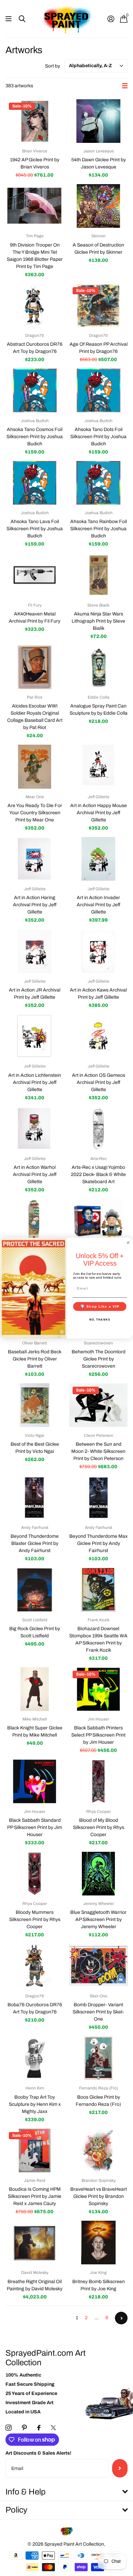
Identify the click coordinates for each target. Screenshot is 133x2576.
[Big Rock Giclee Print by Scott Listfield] (35, 1590)
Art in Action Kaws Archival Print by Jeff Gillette (98, 994)
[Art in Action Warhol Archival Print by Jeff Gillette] (35, 1129)
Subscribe (120, 2468)
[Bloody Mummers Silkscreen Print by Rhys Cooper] (35, 1874)
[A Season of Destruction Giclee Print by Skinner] (98, 206)
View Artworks (9, 19)
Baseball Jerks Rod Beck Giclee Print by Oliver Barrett (35, 1359)
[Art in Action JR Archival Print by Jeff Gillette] (35, 951)
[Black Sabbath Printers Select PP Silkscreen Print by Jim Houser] (98, 1689)
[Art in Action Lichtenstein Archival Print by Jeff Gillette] (35, 1036)
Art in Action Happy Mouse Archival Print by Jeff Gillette (99, 813)
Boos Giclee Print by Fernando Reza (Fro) (98, 2101)
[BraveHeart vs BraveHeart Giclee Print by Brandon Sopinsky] (98, 2150)
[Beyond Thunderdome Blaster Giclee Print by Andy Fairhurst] (35, 1498)
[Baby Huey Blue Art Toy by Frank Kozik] (98, 1221)
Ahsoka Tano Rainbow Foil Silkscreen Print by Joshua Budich (99, 529)
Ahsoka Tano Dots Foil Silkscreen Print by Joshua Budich (98, 437)
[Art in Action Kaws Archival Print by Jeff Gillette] (98, 951)
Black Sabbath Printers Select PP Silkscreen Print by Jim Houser (98, 1735)
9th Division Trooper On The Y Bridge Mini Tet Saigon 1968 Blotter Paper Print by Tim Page (35, 256)
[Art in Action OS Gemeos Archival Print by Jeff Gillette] (98, 1036)
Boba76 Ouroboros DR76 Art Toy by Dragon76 (35, 2008)
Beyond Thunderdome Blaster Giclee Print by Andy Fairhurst (35, 1543)
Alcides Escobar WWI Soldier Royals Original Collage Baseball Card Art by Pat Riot (35, 717)
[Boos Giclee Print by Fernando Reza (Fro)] (98, 2058)
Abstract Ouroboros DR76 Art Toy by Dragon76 (35, 348)
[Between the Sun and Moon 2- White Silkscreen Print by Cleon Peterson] (98, 1405)
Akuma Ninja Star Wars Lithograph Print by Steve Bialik (98, 621)
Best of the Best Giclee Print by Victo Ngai (35, 1448)
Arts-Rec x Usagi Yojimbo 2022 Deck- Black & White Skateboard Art (98, 1174)
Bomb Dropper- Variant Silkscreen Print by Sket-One (98, 2012)
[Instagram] (9, 2428)
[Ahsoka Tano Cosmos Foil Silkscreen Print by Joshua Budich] (35, 390)
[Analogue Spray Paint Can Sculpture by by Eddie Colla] (98, 667)
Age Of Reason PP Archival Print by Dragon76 (99, 348)
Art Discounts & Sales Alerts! (38, 2453)
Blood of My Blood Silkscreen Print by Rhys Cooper (99, 1827)
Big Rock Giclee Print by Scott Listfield (35, 1632)
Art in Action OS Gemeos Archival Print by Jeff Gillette (99, 1082)
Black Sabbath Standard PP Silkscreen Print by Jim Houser (35, 1827)
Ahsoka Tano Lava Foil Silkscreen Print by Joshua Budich (35, 529)
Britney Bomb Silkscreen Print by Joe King (99, 2285)
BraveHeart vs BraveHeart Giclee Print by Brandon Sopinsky (99, 2196)
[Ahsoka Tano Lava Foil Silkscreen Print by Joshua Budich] (35, 483)
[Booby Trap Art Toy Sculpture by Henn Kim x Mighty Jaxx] (35, 2058)
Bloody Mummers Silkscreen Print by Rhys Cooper (35, 1919)
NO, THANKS (100, 1319)
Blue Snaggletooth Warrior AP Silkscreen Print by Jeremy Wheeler (98, 1919)
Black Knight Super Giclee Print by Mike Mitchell (35, 1731)
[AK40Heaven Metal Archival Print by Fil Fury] (35, 575)
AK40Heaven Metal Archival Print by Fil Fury (35, 617)
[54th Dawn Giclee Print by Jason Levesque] (98, 121)
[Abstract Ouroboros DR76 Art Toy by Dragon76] (35, 306)
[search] (22, 19)
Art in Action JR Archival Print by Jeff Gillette (35, 994)
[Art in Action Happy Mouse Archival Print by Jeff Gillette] (98, 766)
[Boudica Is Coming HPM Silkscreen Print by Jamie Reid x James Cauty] (35, 2150)
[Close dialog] (128, 1242)
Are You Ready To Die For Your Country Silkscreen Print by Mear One (35, 813)
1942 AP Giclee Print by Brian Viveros (35, 163)
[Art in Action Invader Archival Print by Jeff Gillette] (98, 859)
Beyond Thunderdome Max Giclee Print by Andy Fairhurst (98, 1543)
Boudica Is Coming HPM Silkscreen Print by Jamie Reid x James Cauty (35, 2196)
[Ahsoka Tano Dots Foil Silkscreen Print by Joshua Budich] (98, 390)
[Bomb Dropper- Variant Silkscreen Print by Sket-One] (98, 1966)
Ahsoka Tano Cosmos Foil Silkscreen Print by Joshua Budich (35, 437)
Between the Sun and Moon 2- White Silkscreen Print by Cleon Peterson (98, 1451)
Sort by (53, 66)
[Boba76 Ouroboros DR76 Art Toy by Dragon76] (35, 1966)
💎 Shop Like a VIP (100, 1306)
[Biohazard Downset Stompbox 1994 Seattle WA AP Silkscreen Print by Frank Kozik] (98, 1590)
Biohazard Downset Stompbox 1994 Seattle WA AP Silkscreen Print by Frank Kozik (98, 1639)
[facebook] (39, 2428)
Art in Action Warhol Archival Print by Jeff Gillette (35, 1174)
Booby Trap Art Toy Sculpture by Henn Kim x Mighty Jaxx (35, 2104)
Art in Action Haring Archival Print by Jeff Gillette (35, 905)
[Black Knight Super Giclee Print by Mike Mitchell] (35, 1689)
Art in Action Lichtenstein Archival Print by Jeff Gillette (35, 1082)
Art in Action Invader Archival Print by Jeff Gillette (99, 905)
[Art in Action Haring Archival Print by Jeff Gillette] (35, 859)
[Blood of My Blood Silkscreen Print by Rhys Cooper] (98, 1781)
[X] (53, 2428)
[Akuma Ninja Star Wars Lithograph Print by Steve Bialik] (98, 575)
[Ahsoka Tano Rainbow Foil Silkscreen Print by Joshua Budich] (98, 483)
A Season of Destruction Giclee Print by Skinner (98, 249)
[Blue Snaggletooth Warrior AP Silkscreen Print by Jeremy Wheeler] (98, 1874)
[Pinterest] (24, 2428)
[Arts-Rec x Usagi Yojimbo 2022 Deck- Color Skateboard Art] (35, 1221)
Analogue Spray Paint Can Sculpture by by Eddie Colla (99, 710)
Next (121, 2318)
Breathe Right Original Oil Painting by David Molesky (35, 2285)
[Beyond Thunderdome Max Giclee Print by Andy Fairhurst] (98, 1498)
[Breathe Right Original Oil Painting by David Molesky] (35, 2243)
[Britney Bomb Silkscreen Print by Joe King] (98, 2243)
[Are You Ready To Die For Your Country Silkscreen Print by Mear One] (35, 766)
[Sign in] (111, 19)
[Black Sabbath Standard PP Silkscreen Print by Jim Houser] (35, 1781)
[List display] (125, 86)
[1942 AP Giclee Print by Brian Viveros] (35, 121)
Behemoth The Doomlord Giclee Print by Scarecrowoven (99, 1359)
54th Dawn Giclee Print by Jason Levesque (99, 163)
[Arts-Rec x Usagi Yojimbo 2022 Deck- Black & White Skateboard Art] (98, 1129)
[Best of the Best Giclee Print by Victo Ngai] (35, 1405)
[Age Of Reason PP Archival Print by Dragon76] (98, 306)
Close (66, 2492)
